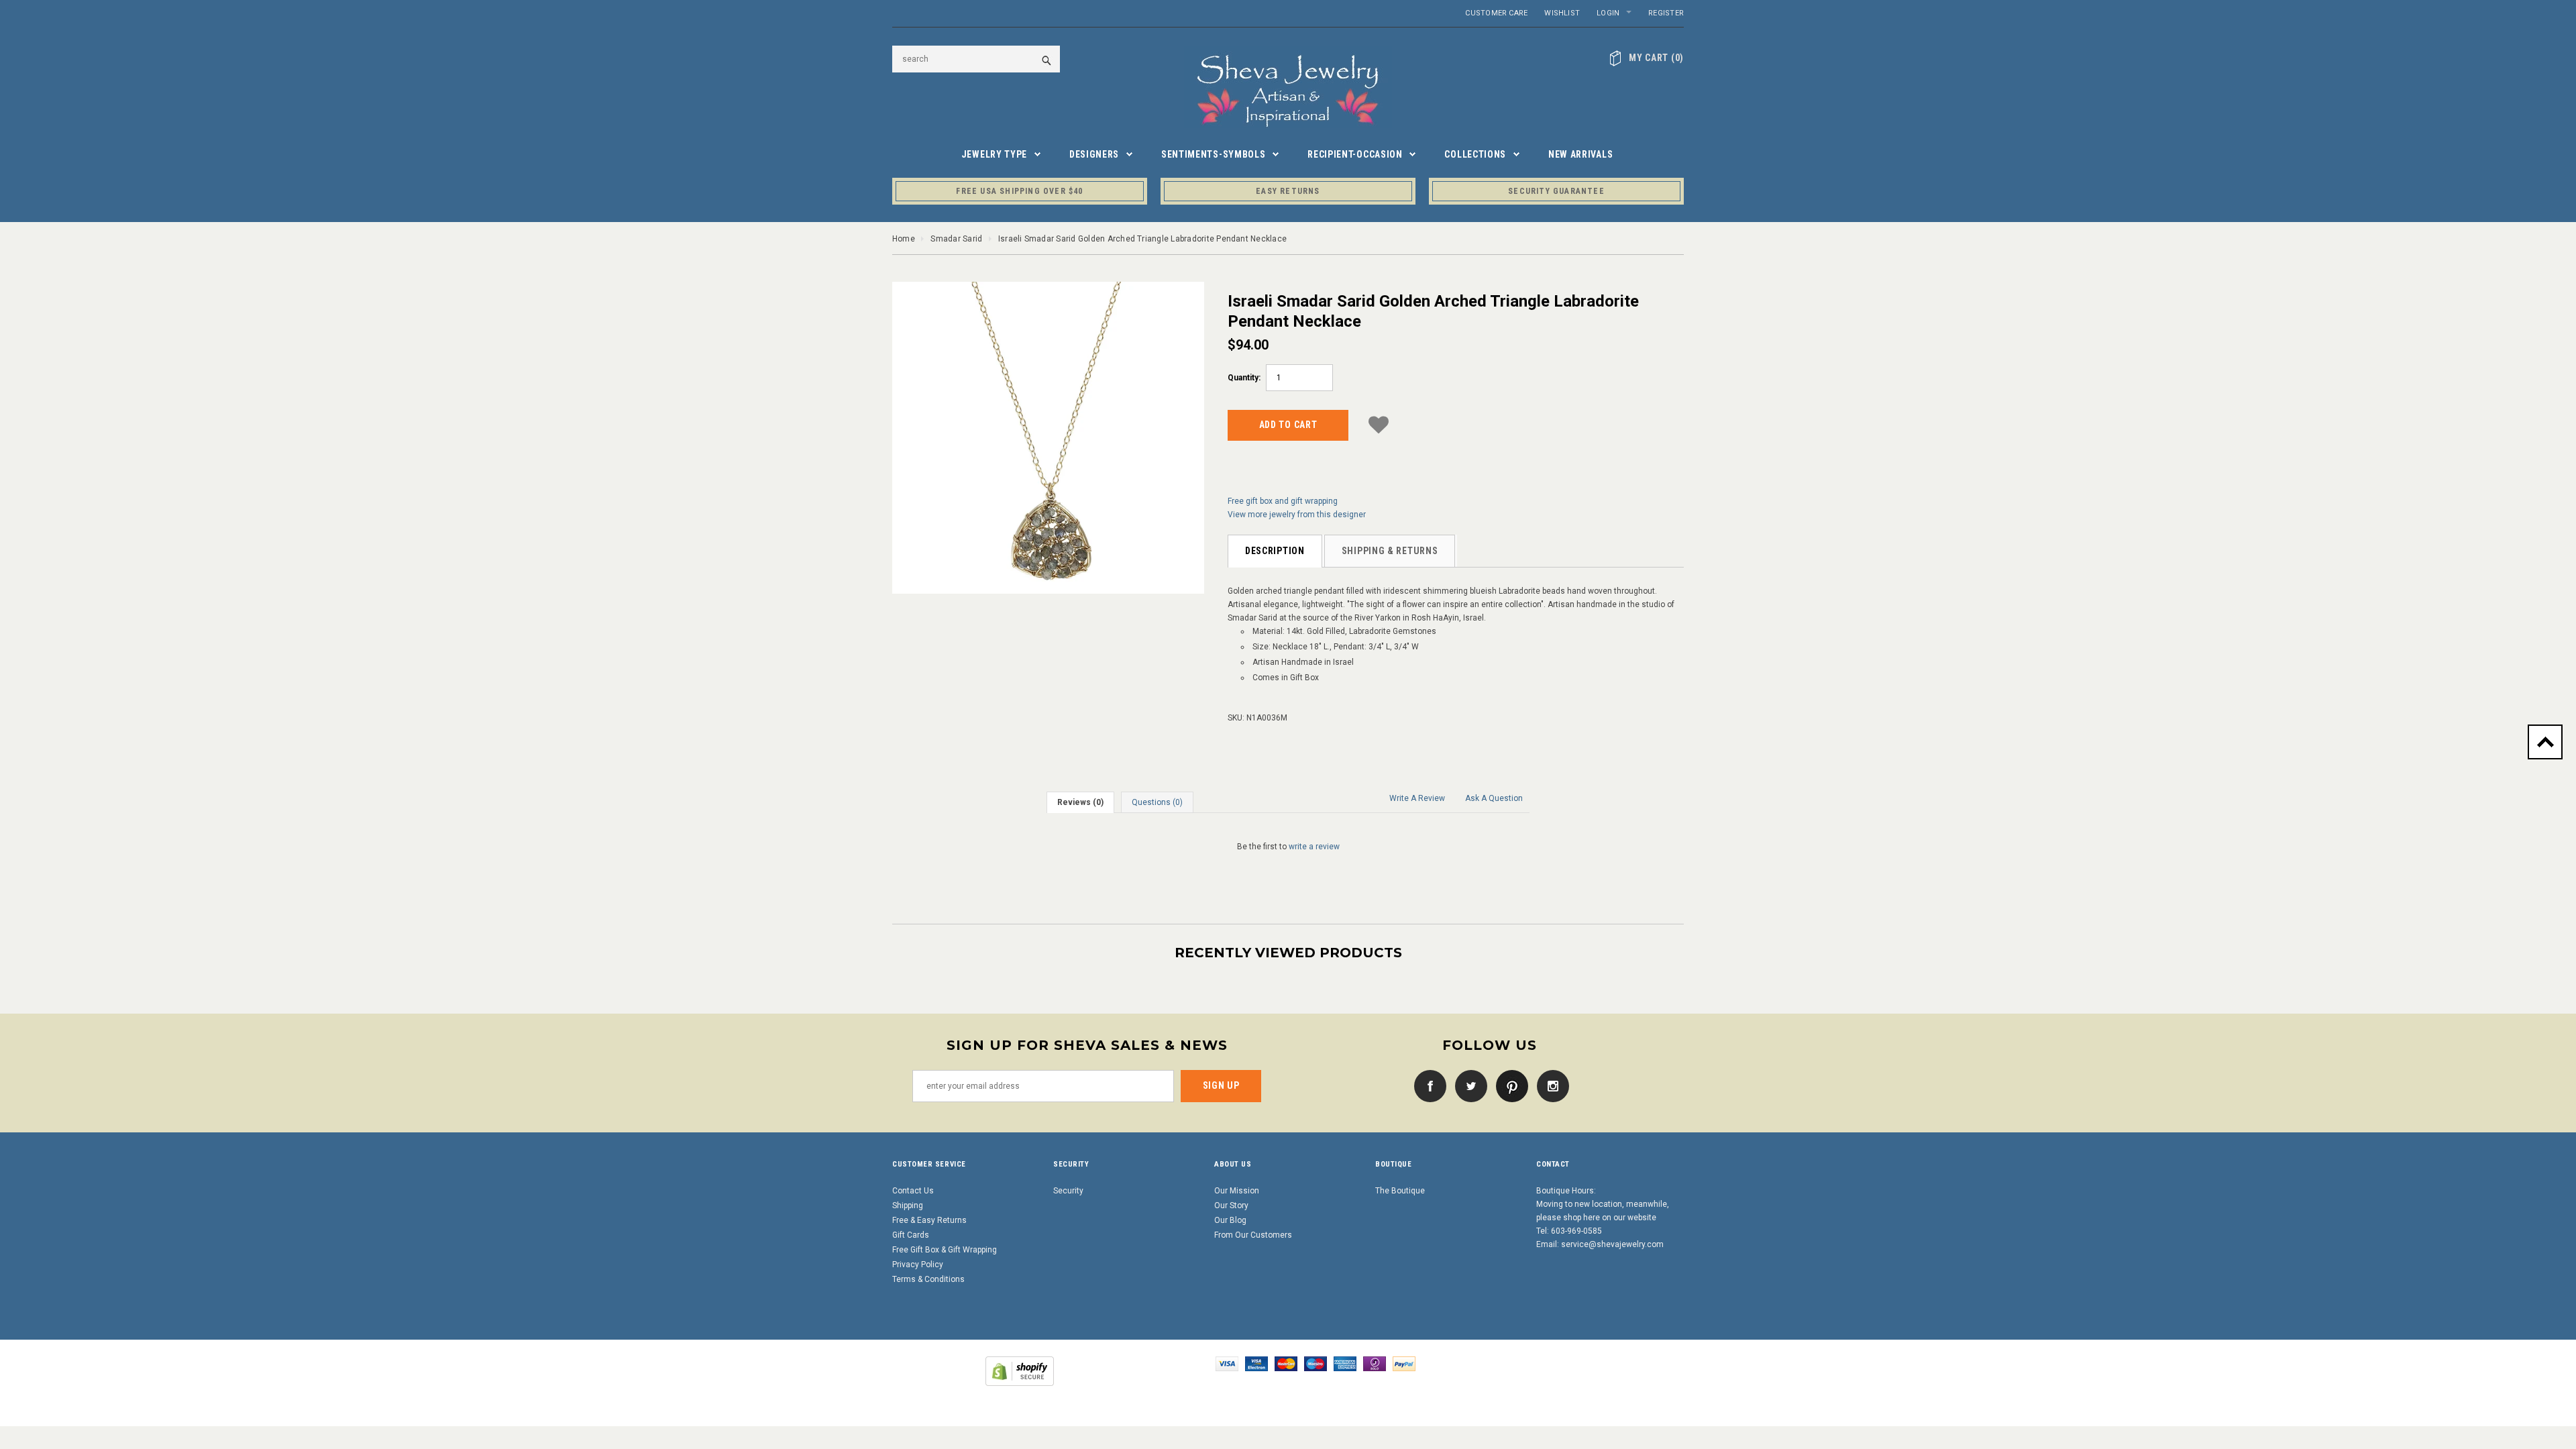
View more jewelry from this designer (1297, 515)
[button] (1379, 423)
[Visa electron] (1256, 1363)
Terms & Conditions (928, 1279)
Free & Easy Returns (929, 1220)
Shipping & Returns (1390, 551)
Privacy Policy (918, 1265)
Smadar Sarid (956, 239)
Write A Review (1417, 798)
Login (1608, 13)
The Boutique (1400, 1191)
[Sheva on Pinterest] (1509, 1085)
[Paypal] (1404, 1363)
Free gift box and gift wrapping (1283, 501)
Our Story (1231, 1205)
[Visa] (1227, 1363)
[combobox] (976, 59)
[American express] (1345, 1363)
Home (904, 239)
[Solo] (1375, 1363)
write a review (1314, 847)
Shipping (908, 1205)
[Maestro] (1316, 1363)
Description (1275, 551)
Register (1666, 13)
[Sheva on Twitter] (1468, 1085)
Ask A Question (1494, 798)
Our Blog (1230, 1220)
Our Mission (1237, 1191)
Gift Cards (911, 1235)
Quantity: (1244, 378)
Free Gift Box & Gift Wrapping (945, 1250)
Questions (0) (1157, 802)
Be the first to (1288, 847)
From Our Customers (1253, 1235)
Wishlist (1562, 13)
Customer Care (1496, 13)
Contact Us (913, 1191)
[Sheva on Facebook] (1427, 1085)
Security (1068, 1191)
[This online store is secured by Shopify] (1020, 1371)
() (1656, 58)
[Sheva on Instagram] (1550, 1085)
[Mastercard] (1286, 1363)
